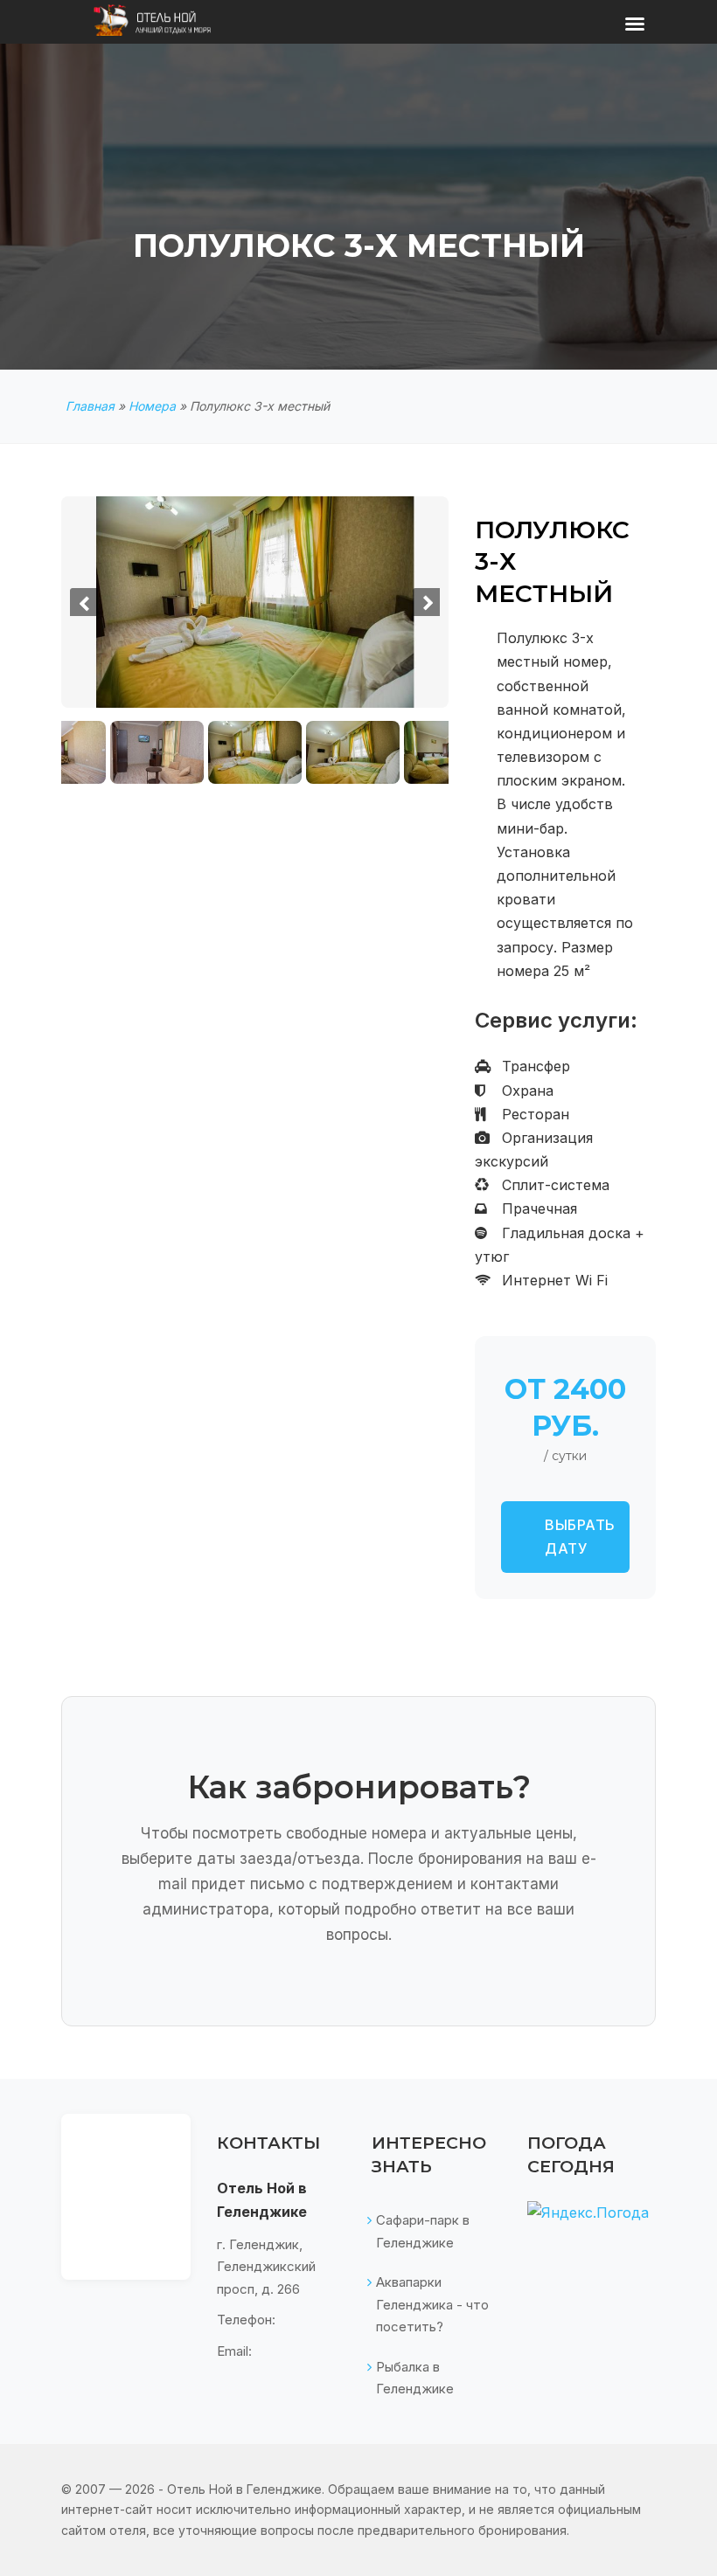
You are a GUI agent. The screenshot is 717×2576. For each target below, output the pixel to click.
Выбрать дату (580, 1537)
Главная (90, 406)
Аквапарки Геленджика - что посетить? (432, 2304)
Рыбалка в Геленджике (415, 2378)
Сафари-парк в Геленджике (423, 2231)
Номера (152, 406)
